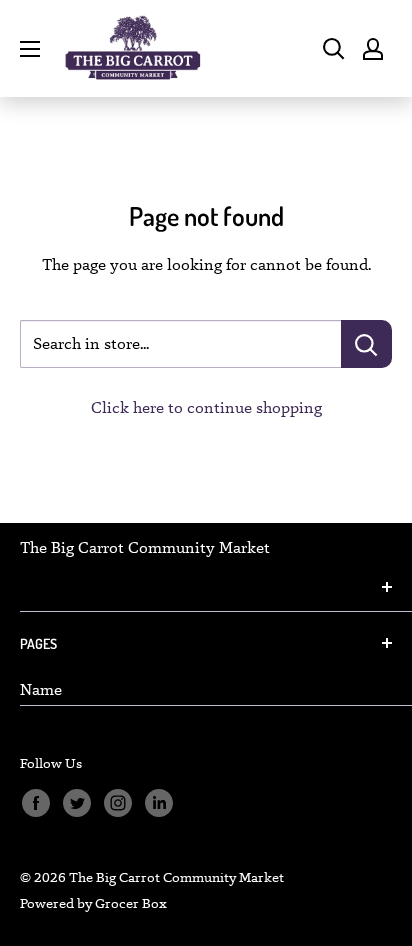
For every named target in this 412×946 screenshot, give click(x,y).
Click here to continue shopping (206, 407)
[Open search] (334, 49)
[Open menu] (30, 49)
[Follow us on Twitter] (76, 803)
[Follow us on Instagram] (117, 803)
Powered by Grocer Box (93, 903)
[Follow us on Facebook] (35, 803)
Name (41, 689)
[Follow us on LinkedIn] (158, 803)
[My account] (373, 49)
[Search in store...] (366, 344)
